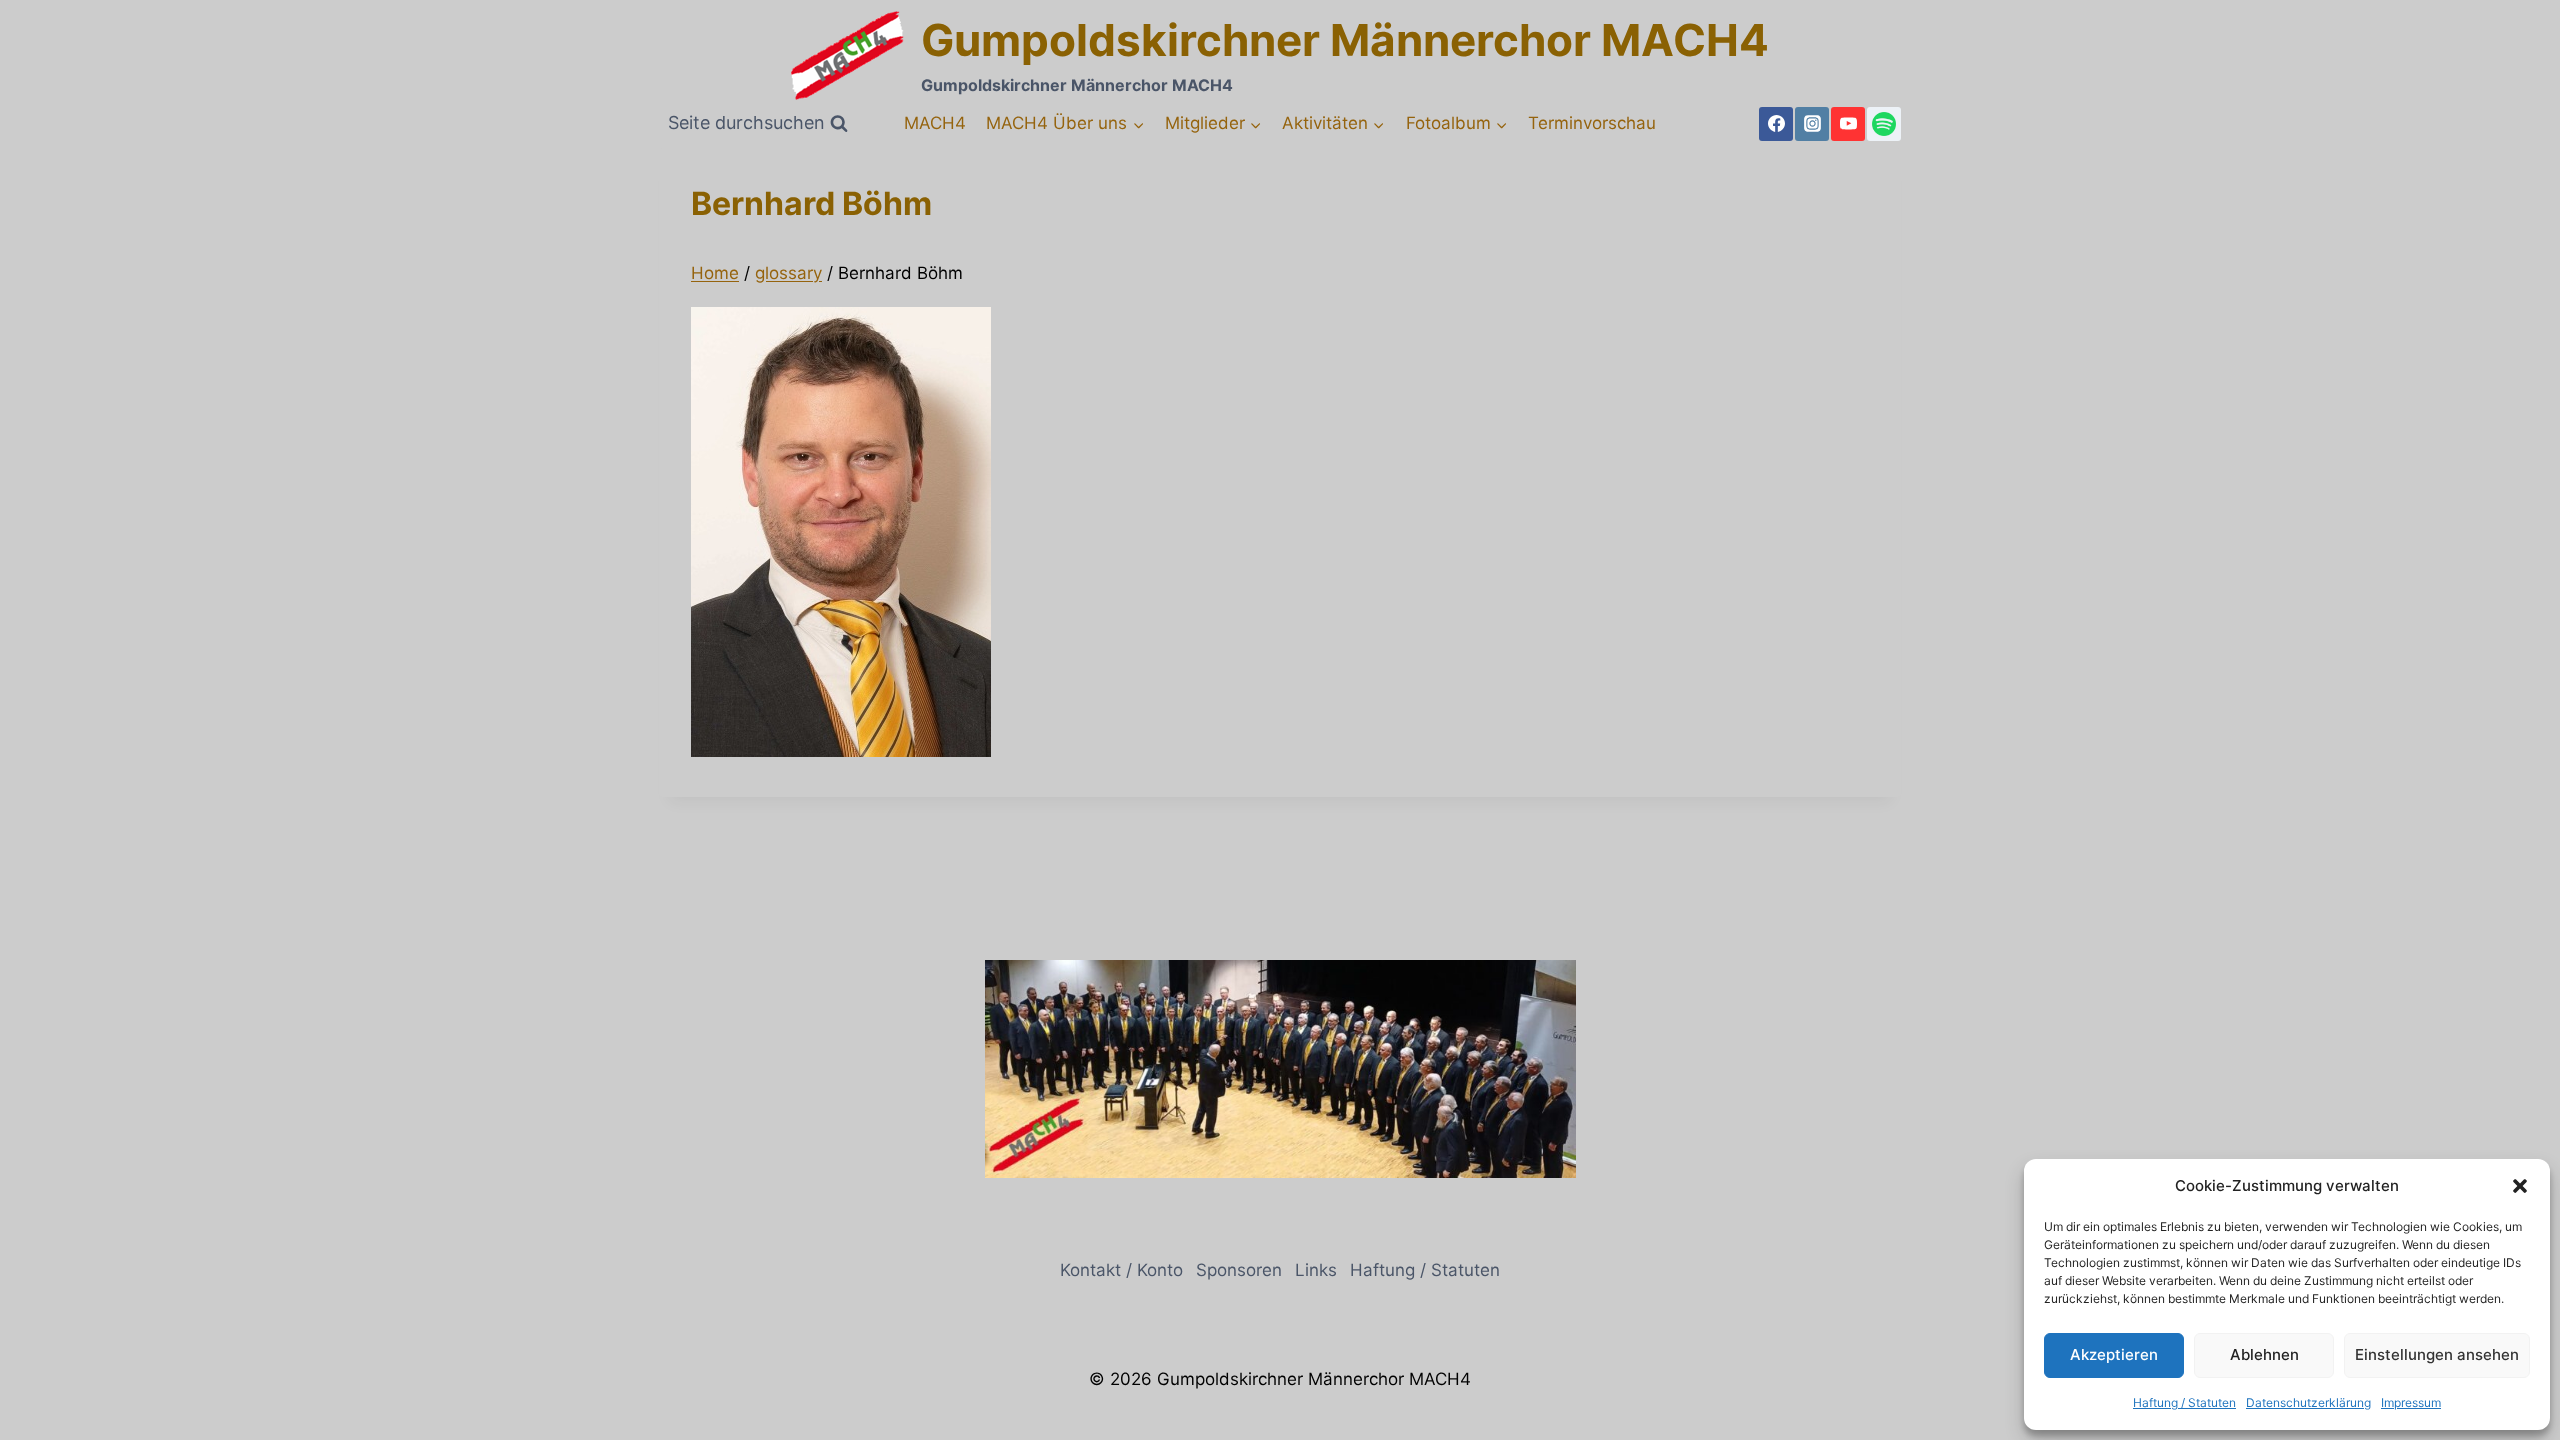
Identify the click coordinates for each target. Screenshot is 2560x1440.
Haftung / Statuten (2184, 1402)
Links (1316, 1270)
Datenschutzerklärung (2308, 1402)
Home (715, 273)
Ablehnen (2264, 1354)
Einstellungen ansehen (2437, 1354)
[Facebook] (1776, 124)
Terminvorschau (1592, 123)
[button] (2520, 1186)
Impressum (2411, 1402)
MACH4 (935, 123)
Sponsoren (1239, 1270)
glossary (788, 273)
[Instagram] (1812, 124)
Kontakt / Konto (1121, 1270)
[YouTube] (1848, 124)
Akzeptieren (2114, 1354)
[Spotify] (1884, 124)
